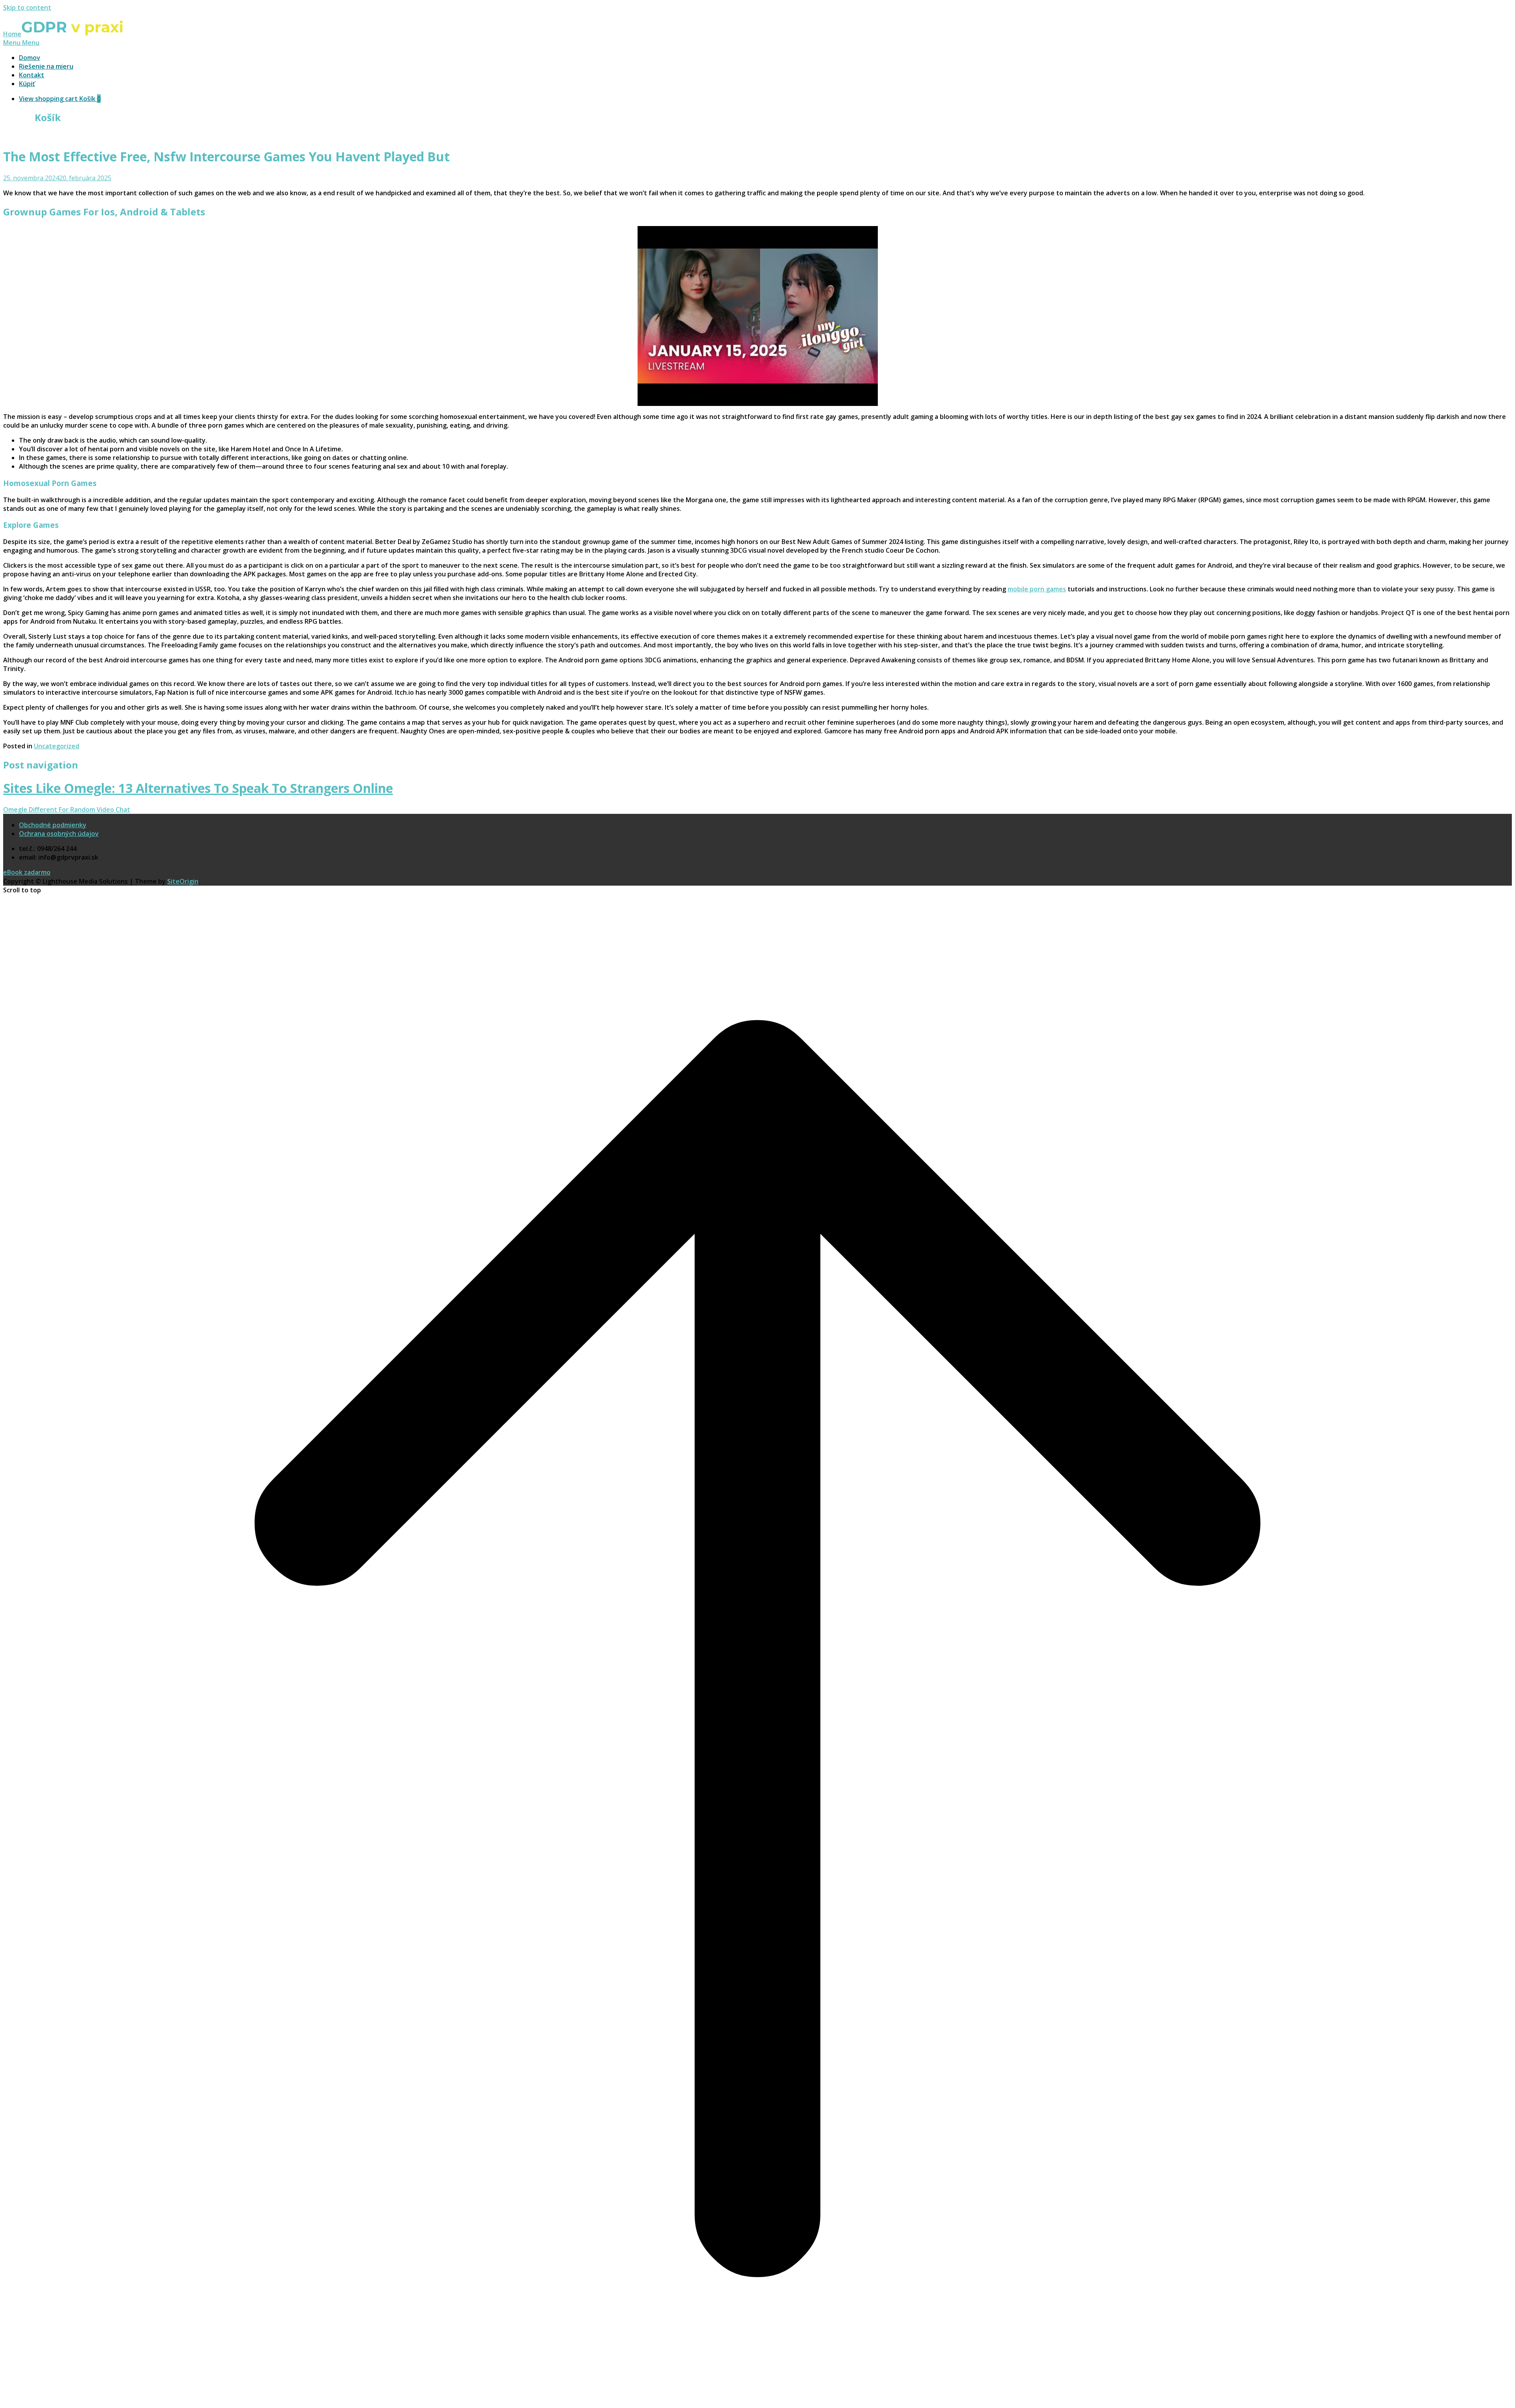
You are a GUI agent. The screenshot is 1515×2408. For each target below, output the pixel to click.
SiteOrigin (183, 881)
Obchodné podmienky (53, 825)
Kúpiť (27, 84)
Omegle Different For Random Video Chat (67, 810)
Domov (30, 58)
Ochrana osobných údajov (59, 834)
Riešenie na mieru (46, 66)
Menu (21, 43)
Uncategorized (57, 746)
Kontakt (32, 75)
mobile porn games (1037, 589)
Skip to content (27, 7)
